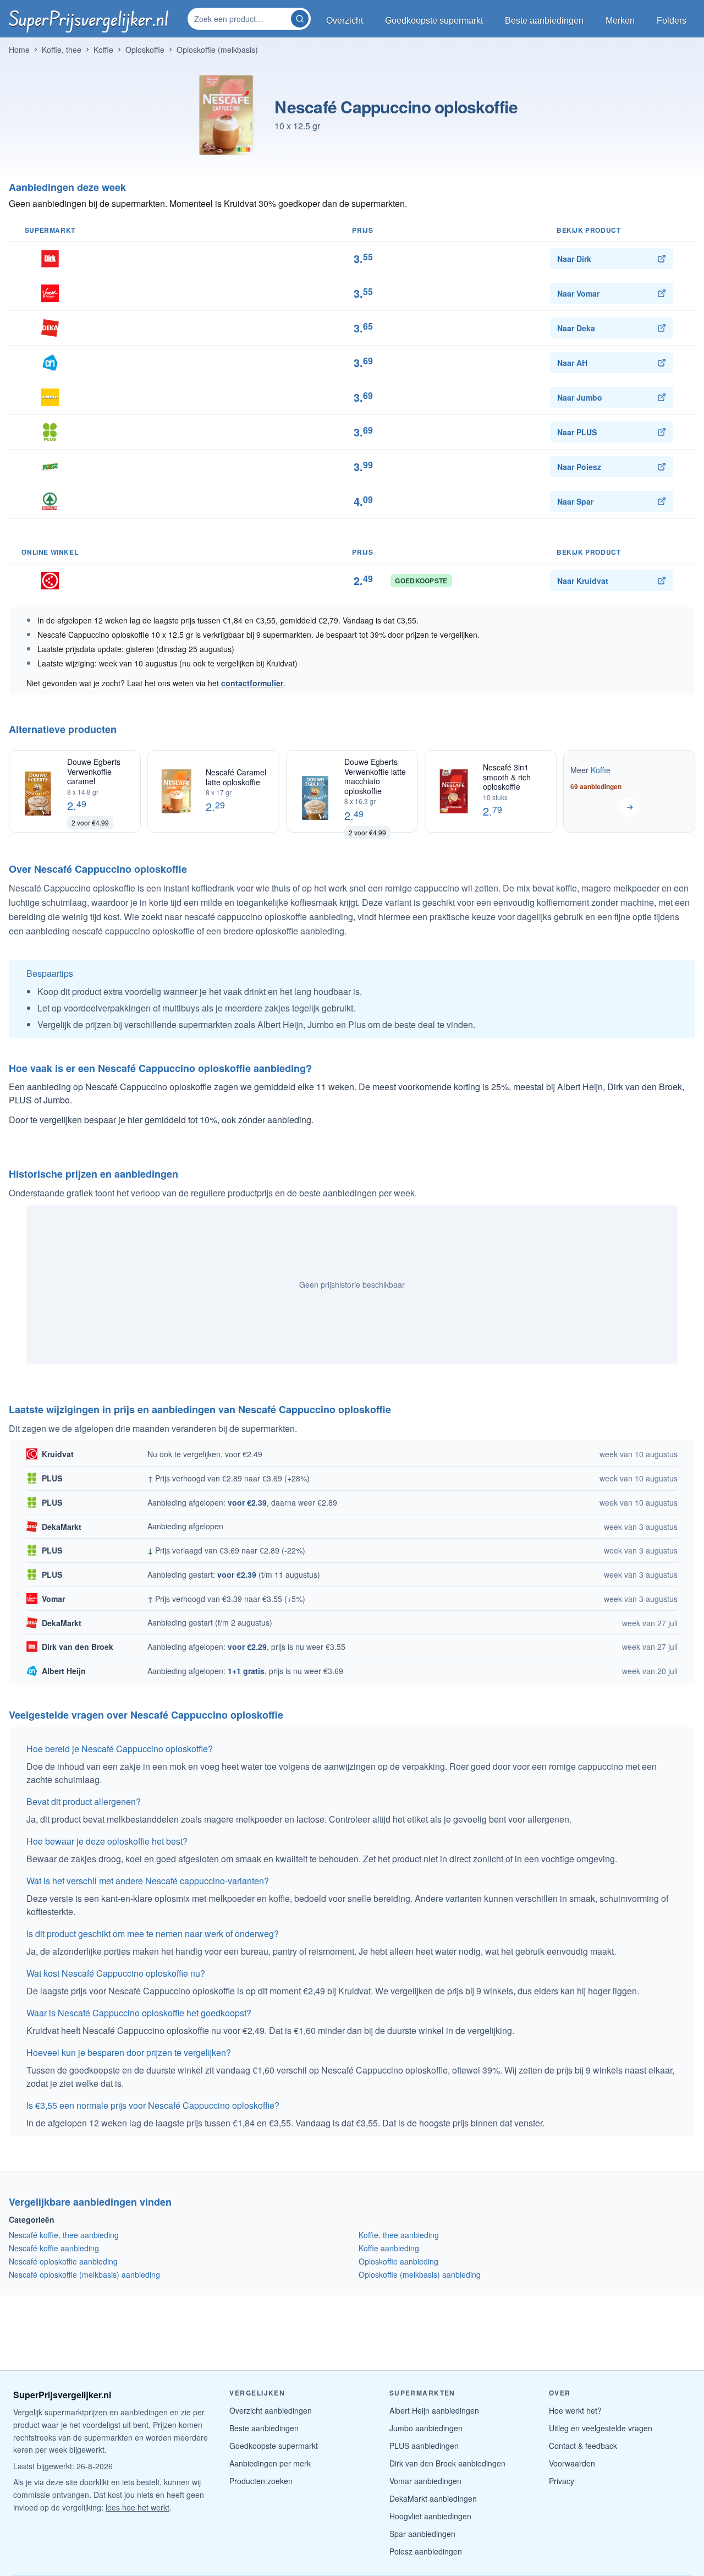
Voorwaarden (572, 2463)
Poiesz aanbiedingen (426, 2551)
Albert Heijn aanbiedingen (434, 2410)
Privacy (562, 2481)
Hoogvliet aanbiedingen (430, 2516)
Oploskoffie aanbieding (398, 2261)
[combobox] (240, 19)
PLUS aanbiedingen (424, 2446)
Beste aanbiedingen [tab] (544, 21)
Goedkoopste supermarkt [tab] (434, 21)
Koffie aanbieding (389, 2248)
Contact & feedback (583, 2446)
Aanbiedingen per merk (270, 2463)
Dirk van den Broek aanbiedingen (447, 2463)
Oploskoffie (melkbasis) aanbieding (420, 2274)
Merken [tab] (620, 21)
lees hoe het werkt (137, 2507)
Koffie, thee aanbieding (399, 2235)
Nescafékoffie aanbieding (54, 2248)
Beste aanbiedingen (264, 2428)
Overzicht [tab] (345, 21)
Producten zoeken (261, 2481)
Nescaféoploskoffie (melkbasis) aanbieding (84, 2274)
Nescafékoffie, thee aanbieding (64, 2235)
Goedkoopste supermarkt (274, 2446)
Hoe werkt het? (575, 2410)
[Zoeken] (300, 19)
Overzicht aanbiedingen (271, 2410)
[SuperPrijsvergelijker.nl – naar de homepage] (89, 19)
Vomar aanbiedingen (425, 2481)
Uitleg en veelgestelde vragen (601, 2428)
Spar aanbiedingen (422, 2534)
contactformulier (252, 683)
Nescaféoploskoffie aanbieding (63, 2261)
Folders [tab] (672, 21)
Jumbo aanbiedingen (426, 2428)
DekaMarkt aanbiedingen (433, 2498)
